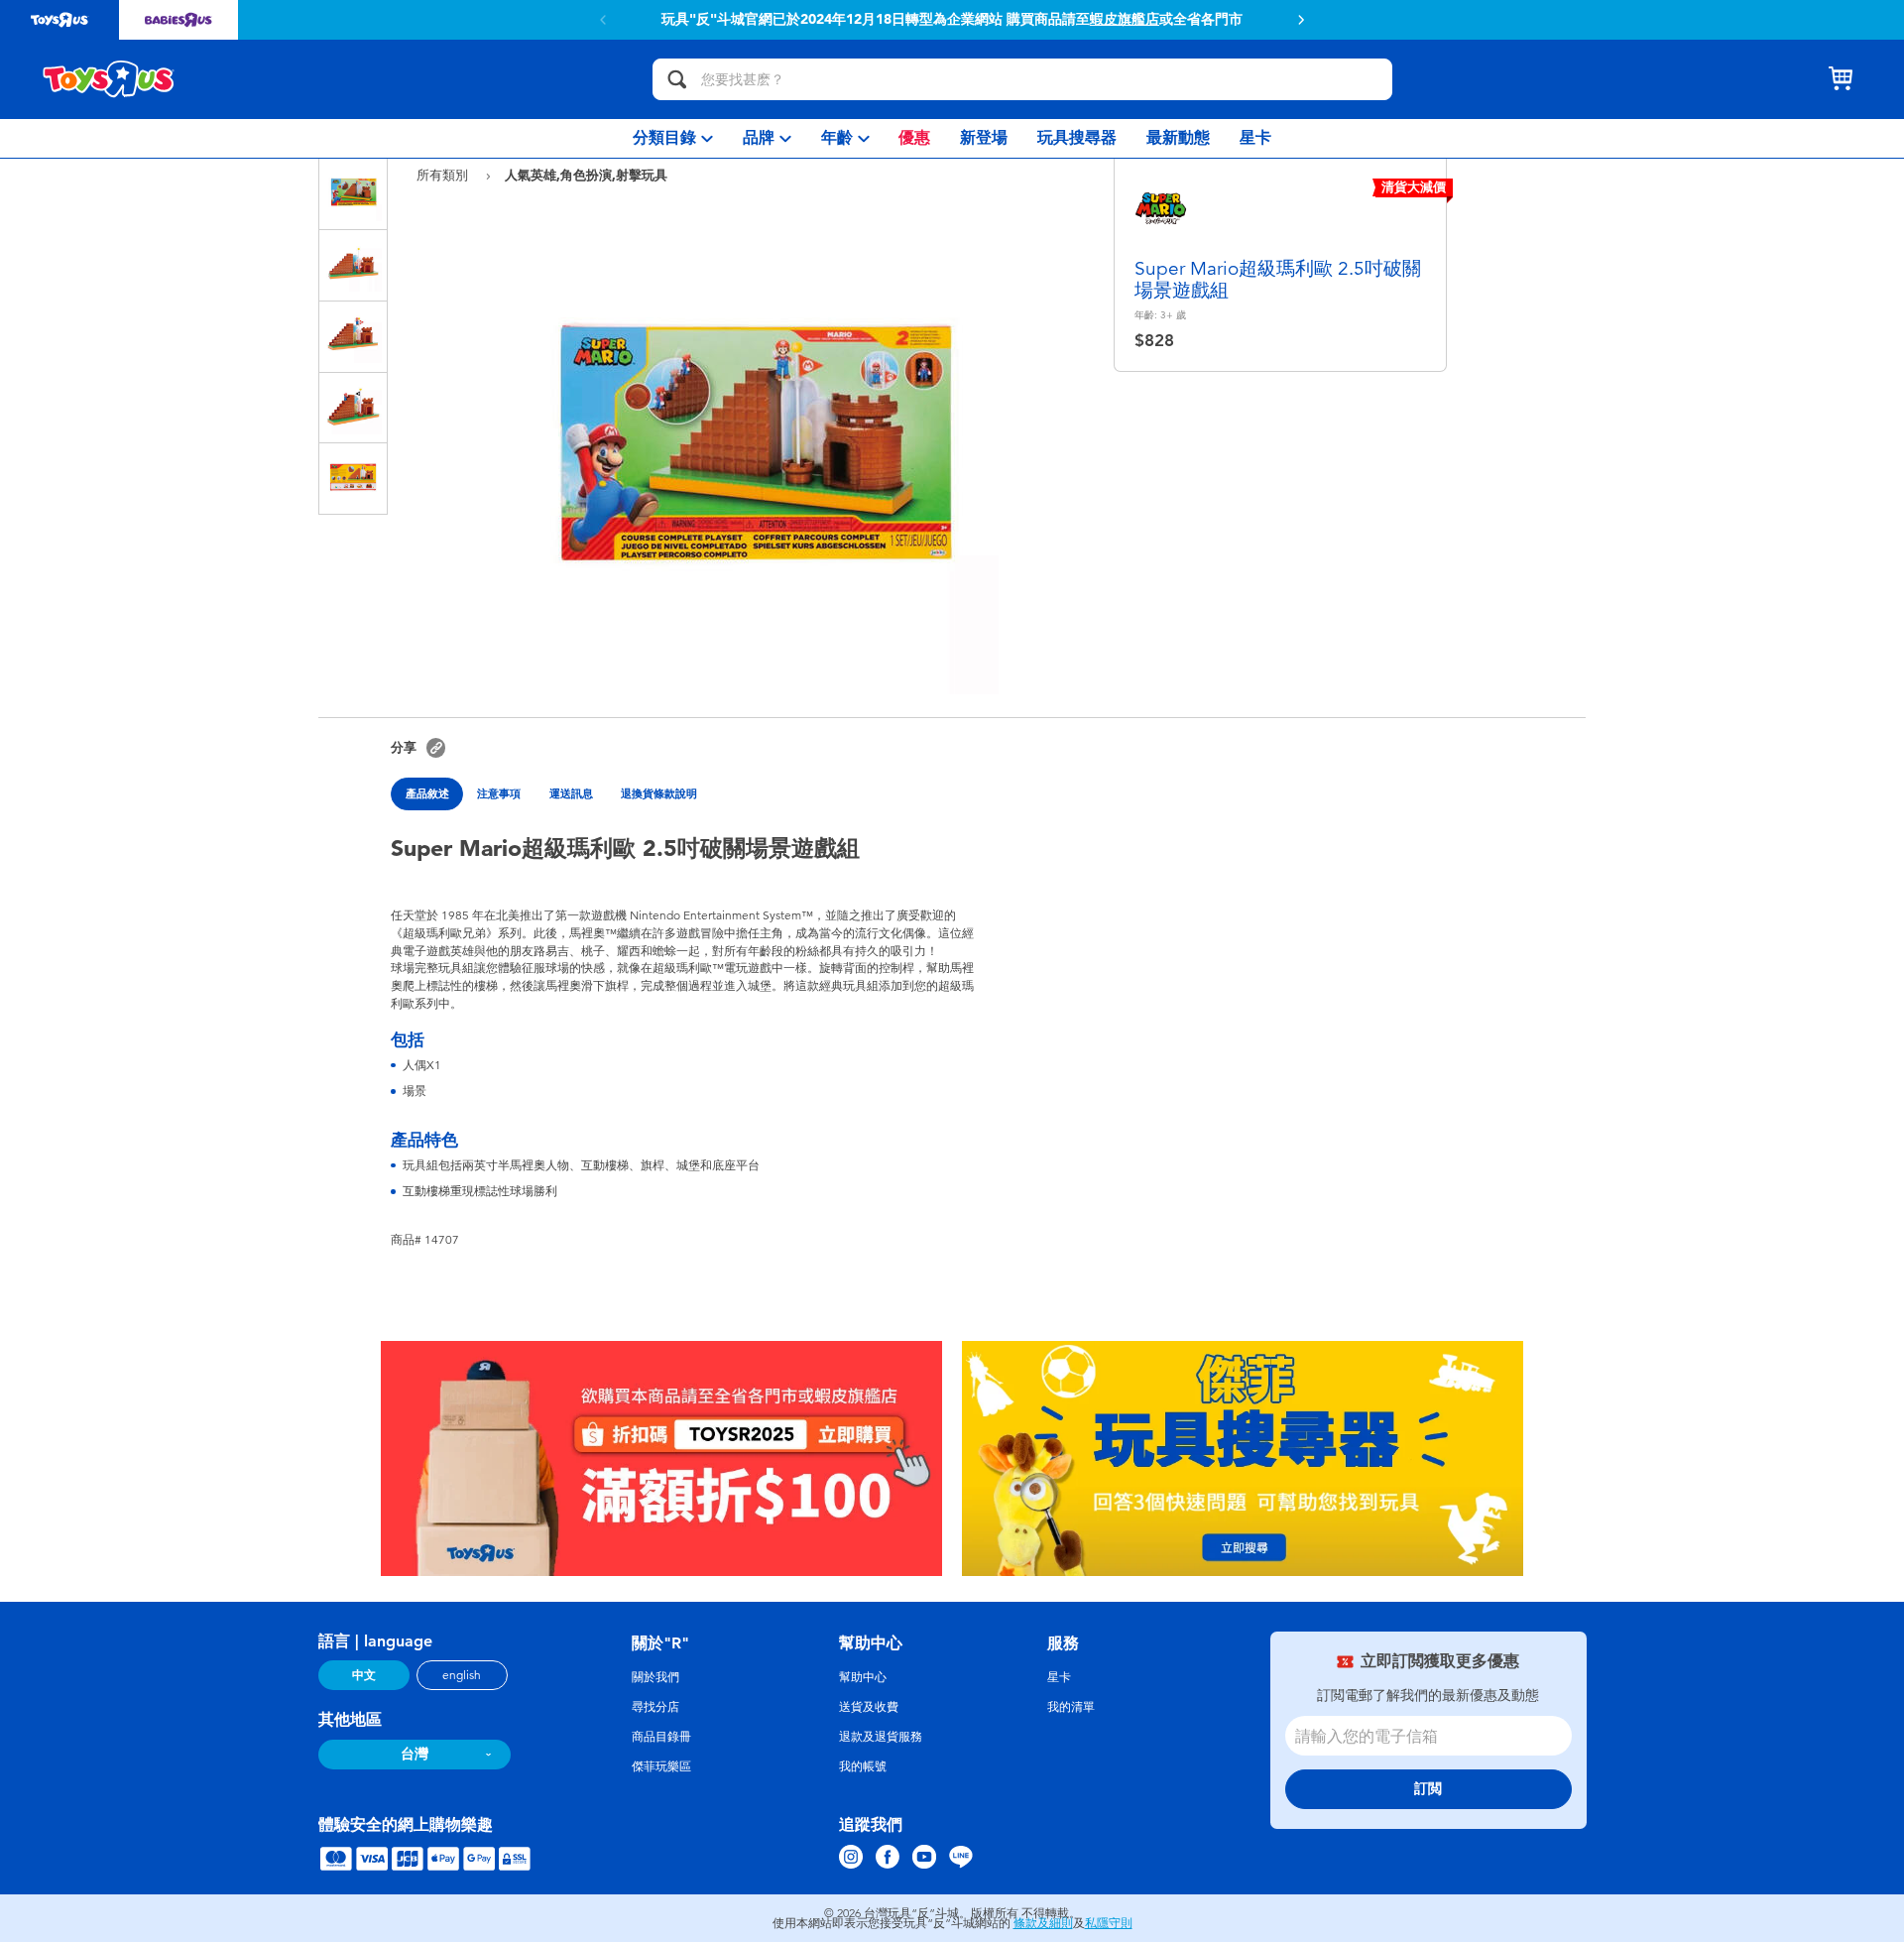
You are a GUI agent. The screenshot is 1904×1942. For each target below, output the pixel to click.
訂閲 (1428, 1789)
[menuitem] (673, 138)
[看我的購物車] (1841, 79)
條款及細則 (1043, 1923)
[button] (1301, 20)
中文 (364, 1675)
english (462, 1675)
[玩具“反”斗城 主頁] (109, 79)
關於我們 (655, 1677)
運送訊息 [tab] (571, 793)
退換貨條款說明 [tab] (659, 793)
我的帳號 (863, 1766)
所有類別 (444, 175)
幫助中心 (863, 1677)
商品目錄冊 (661, 1737)
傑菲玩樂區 (661, 1766)
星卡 (1059, 1677)
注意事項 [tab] (499, 793)
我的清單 (1071, 1707)
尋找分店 (655, 1707)
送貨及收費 (869, 1707)
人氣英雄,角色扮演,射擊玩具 (586, 175)
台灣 (415, 1754)
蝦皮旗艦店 (1125, 20)
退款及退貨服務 (881, 1737)
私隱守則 (1109, 1923)
